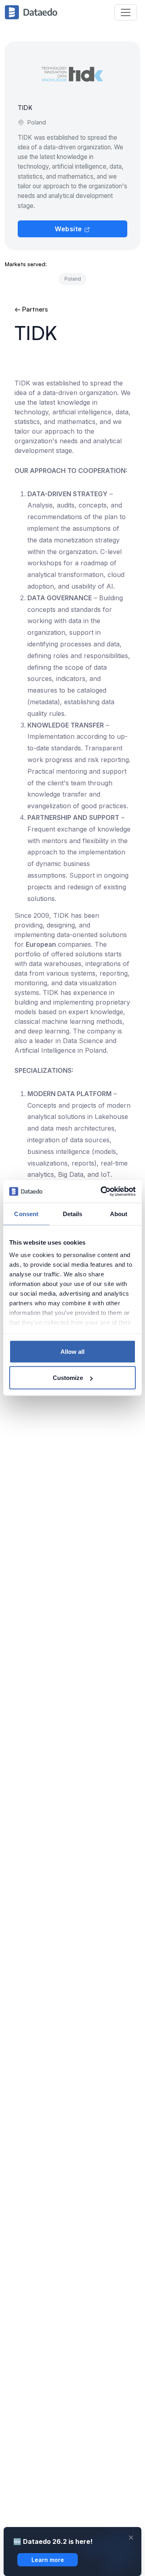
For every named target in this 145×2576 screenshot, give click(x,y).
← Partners (31, 309)
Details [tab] (73, 1214)
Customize (68, 1378)
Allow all (72, 1351)
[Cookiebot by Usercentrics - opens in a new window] (102, 1192)
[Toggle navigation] (126, 12)
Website (69, 229)
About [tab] (119, 1214)
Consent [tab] (26, 1214)
